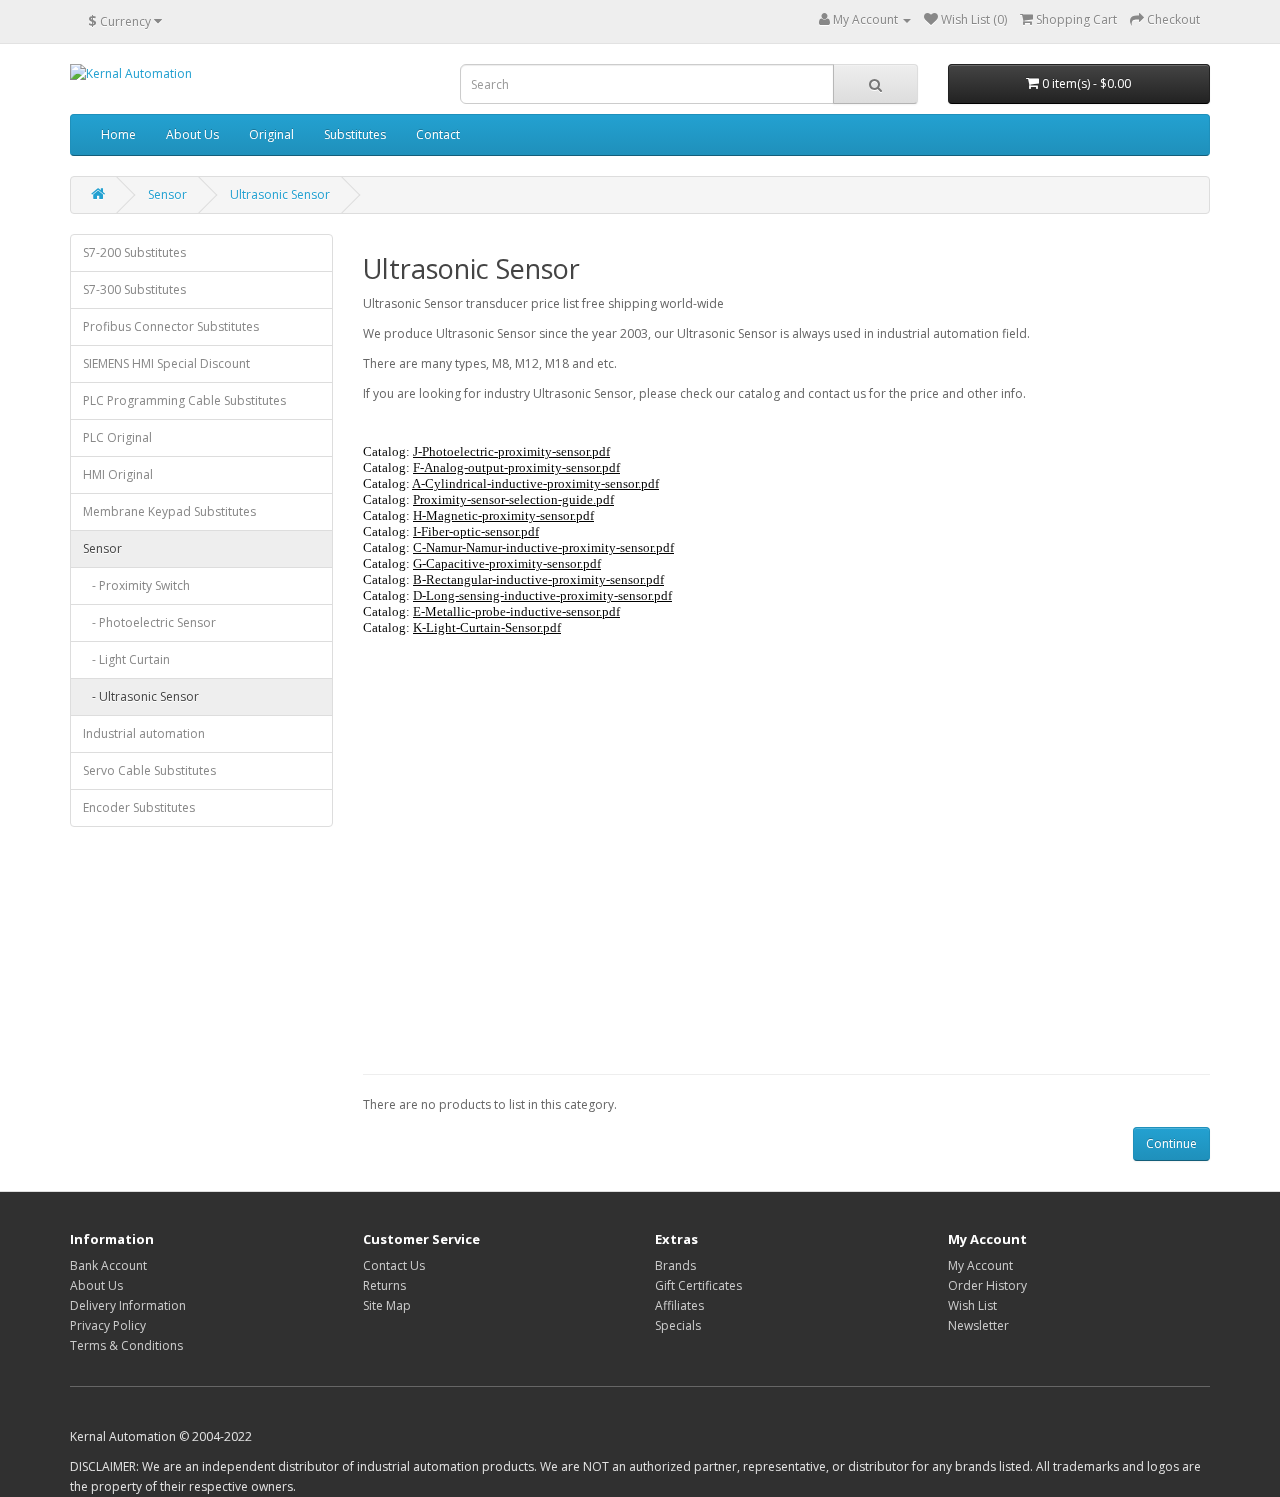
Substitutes (355, 134)
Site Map (387, 1305)
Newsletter (978, 1325)
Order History (987, 1285)
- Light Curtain (126, 659)
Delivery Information (128, 1305)
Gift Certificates (698, 1285)
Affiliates (679, 1305)
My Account (980, 1265)
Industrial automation (144, 733)
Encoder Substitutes (139, 807)
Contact (438, 134)
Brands (675, 1265)
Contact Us (394, 1265)
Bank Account (108, 1265)
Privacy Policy (108, 1325)
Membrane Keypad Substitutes (169, 511)
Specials (678, 1325)
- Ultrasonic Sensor (141, 696)
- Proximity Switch (136, 585)
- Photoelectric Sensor (149, 622)
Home (118, 134)
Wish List (972, 1305)
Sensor (167, 194)
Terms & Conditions (126, 1345)
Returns (384, 1285)
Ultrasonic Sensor (280, 194)
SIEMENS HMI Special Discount (166, 363)
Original (271, 134)
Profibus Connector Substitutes (171, 326)
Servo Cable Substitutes (149, 770)
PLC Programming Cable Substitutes (184, 400)
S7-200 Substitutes (134, 252)
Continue (1171, 1143)
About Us (192, 134)
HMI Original (118, 474)
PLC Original (117, 437)
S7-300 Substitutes (134, 289)
